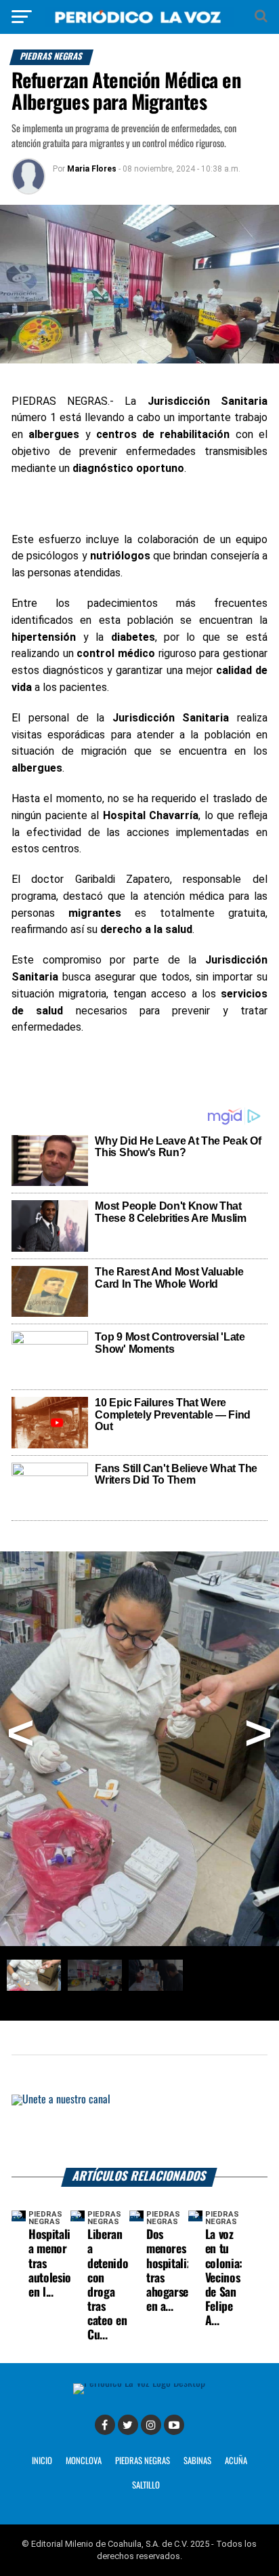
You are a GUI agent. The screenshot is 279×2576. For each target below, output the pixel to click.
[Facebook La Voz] (105, 2425)
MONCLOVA (84, 2461)
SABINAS (197, 2461)
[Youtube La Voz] (174, 2425)
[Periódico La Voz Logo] (139, 23)
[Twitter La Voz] (128, 2425)
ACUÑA (236, 2461)
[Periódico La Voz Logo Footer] (139, 2383)
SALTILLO (146, 2485)
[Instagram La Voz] (151, 2425)
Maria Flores (92, 169)
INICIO (42, 2461)
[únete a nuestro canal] (139, 2131)
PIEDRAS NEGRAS (143, 2461)
